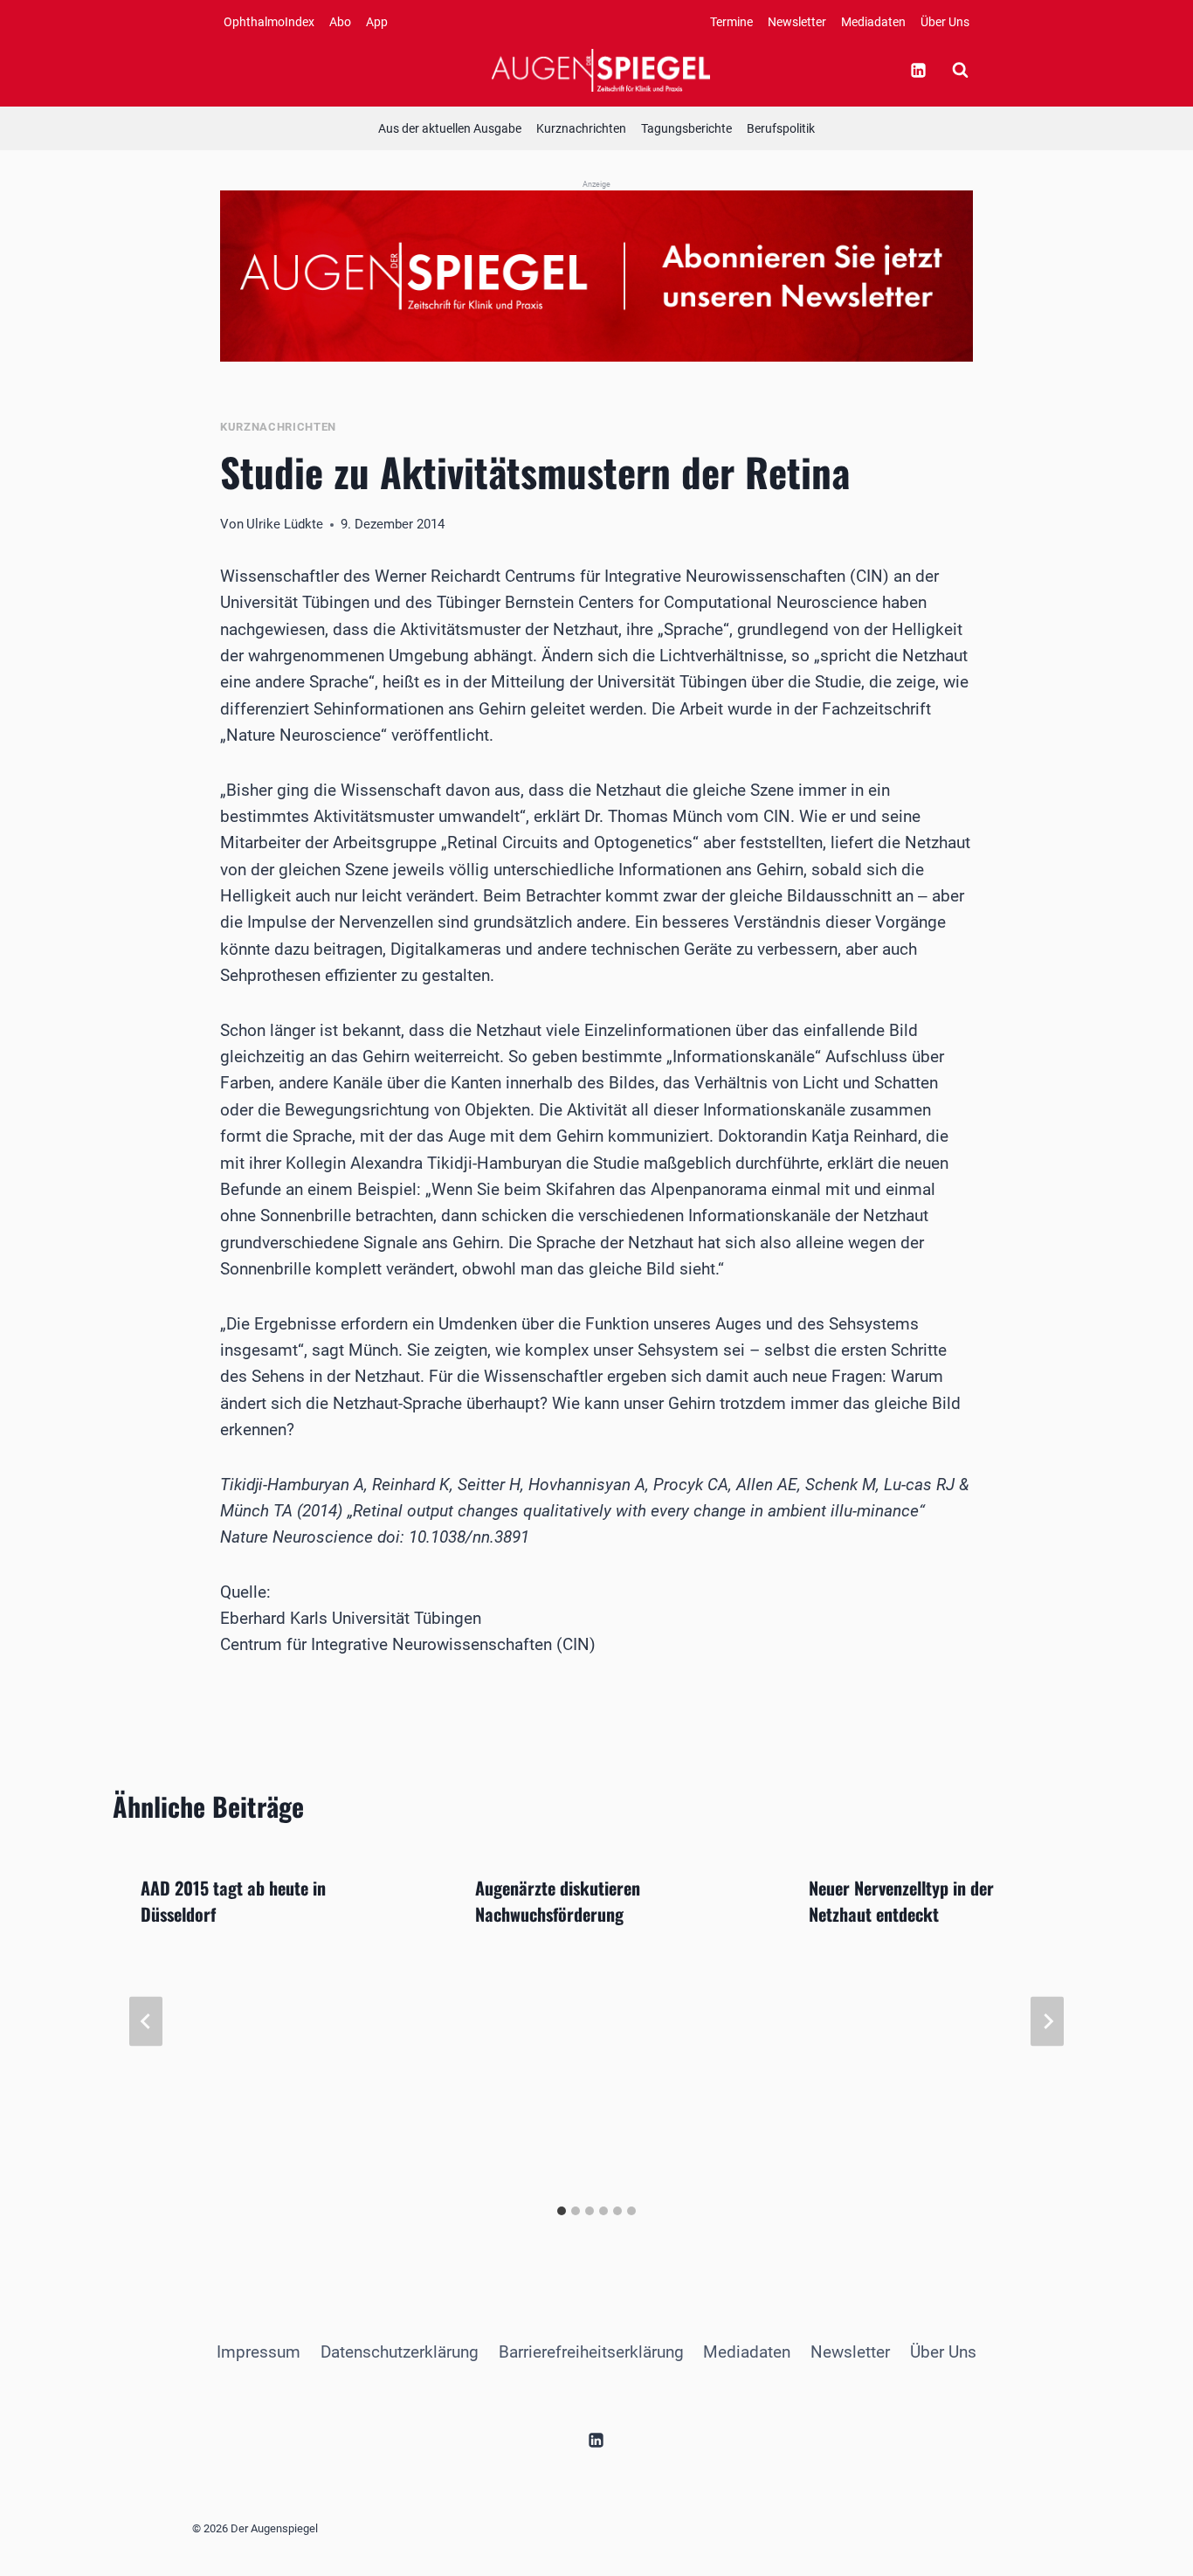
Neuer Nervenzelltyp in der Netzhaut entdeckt (901, 1901)
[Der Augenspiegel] (601, 70)
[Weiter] (1047, 2021)
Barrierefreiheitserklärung (591, 2352)
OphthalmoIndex (269, 22)
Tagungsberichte (686, 128)
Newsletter (797, 22)
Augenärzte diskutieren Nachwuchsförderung (558, 1901)
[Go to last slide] (146, 2021)
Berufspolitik (781, 128)
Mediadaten (873, 22)
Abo (340, 22)
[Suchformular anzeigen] (960, 70)
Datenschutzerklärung (400, 2352)
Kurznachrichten (581, 128)
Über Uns (945, 22)
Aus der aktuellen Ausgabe (450, 128)
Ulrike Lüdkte (285, 524)
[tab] (562, 2211)
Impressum (259, 2352)
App (377, 22)
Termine (731, 22)
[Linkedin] (918, 70)
